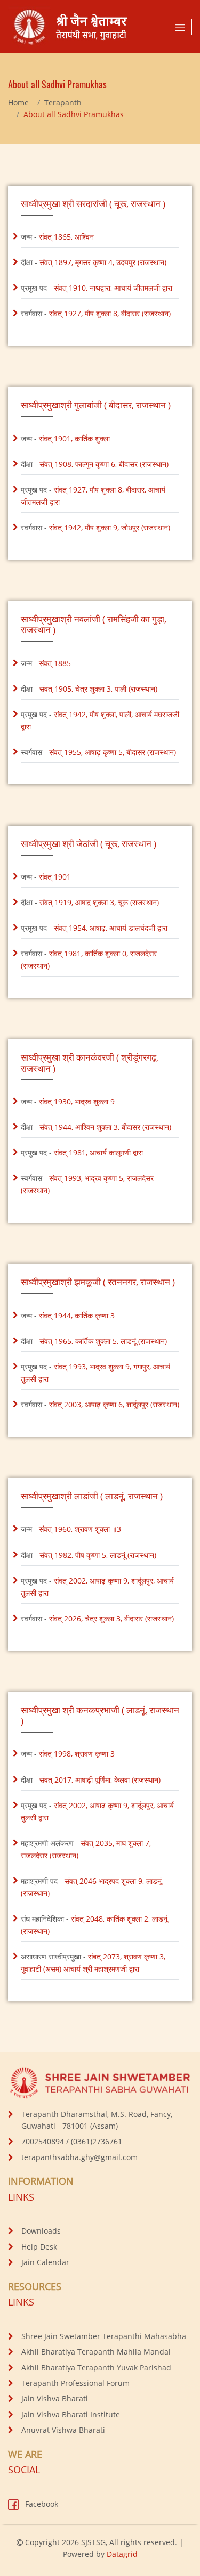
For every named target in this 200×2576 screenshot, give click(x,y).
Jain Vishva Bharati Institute (71, 2414)
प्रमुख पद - (97, 288)
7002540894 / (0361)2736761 (72, 2141)
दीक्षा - (94, 262)
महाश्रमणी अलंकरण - (86, 1849)
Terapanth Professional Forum (75, 2383)
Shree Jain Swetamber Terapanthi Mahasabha (104, 2336)
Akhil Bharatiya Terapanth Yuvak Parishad (96, 2368)
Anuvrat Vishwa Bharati (63, 2430)
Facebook (41, 2504)
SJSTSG (93, 2542)
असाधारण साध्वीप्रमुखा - (93, 1963)
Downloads (41, 2231)
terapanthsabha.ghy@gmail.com (79, 2157)
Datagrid (122, 2554)
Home (18, 102)
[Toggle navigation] (180, 27)
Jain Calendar (45, 2262)
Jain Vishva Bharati (55, 2398)
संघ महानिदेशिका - (94, 1925)
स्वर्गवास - (96, 313)
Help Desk (39, 2247)
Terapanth (63, 102)
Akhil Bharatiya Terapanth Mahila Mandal (96, 2352)
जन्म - (57, 237)
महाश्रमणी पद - (91, 1887)
